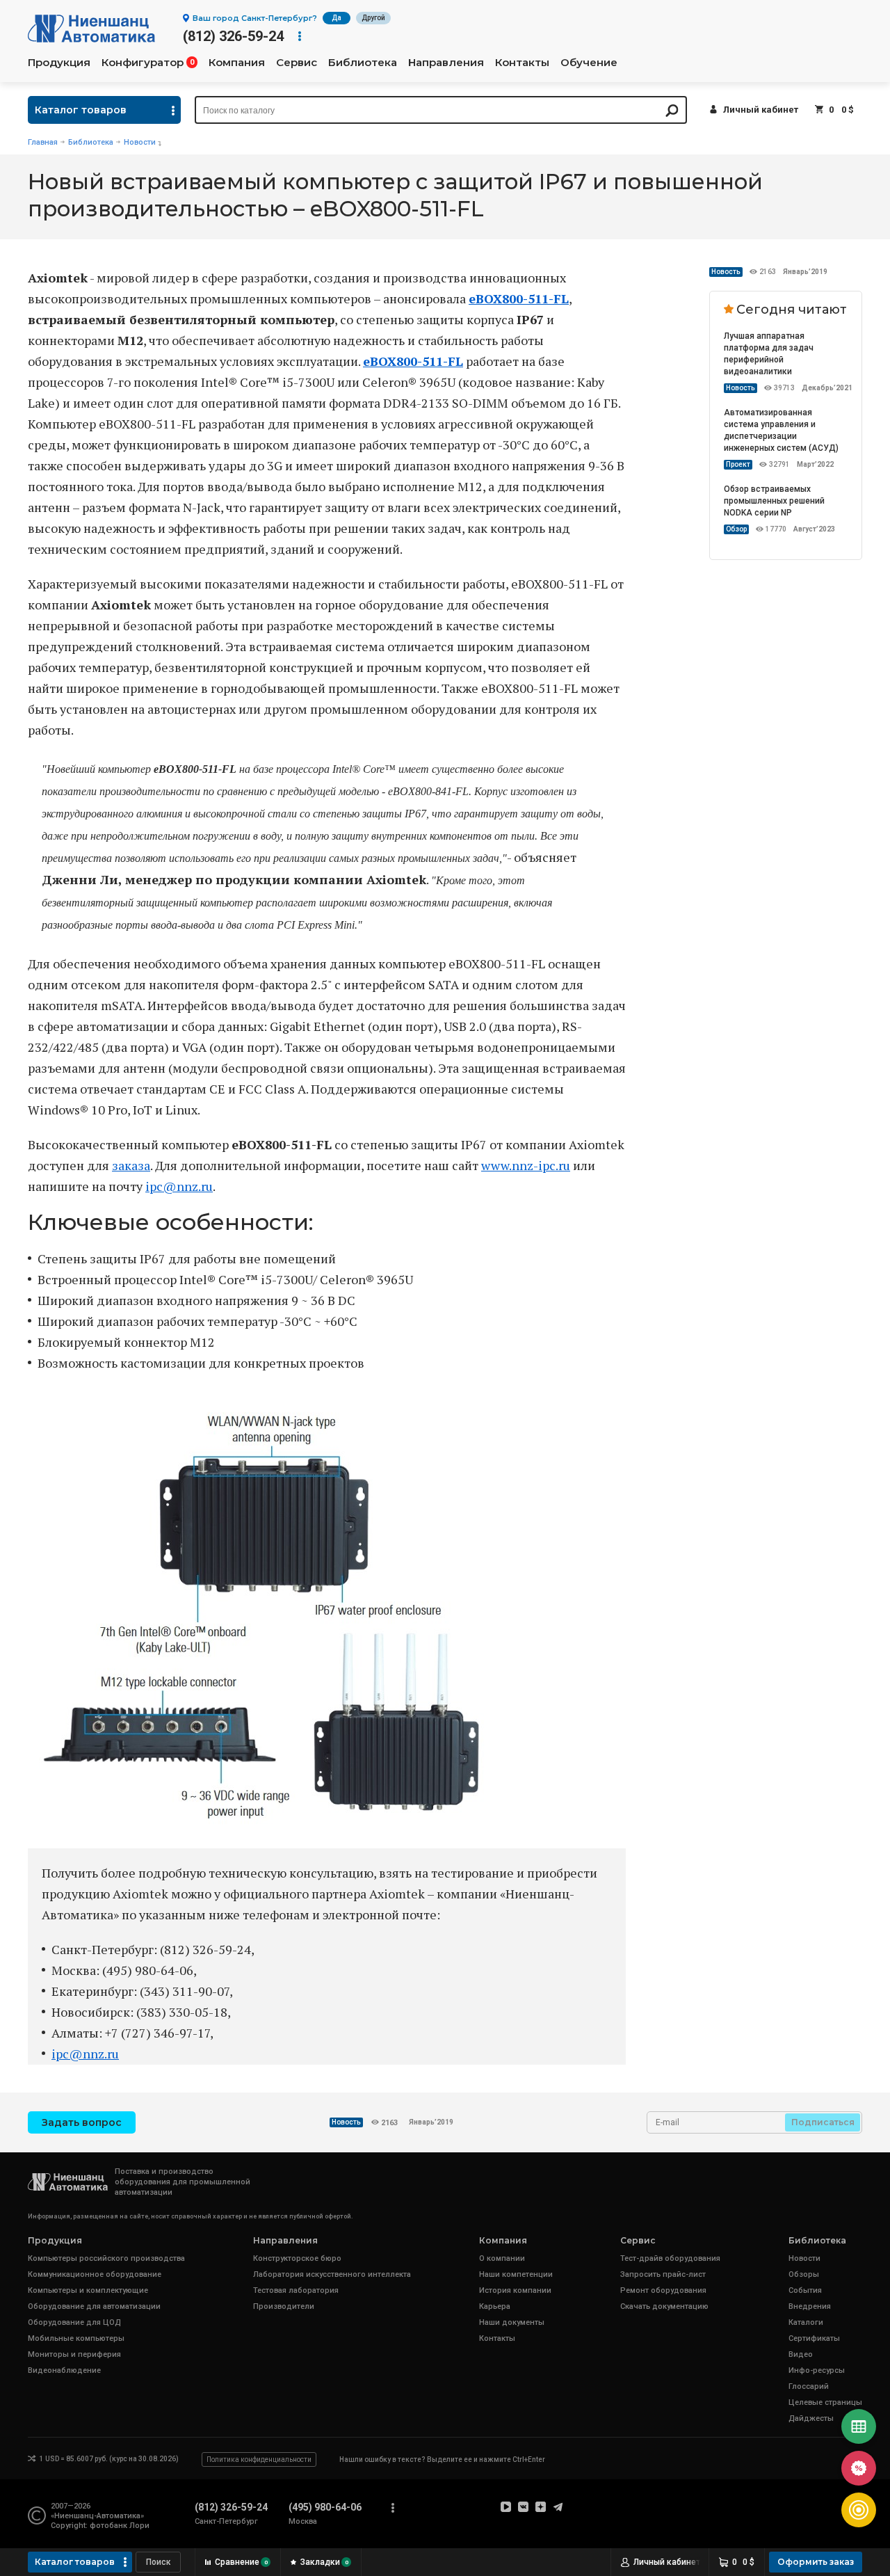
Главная (43, 142)
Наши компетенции (516, 2274)
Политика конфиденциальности (259, 2459)
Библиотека (363, 63)
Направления (446, 63)
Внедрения (810, 2306)
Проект (738, 464)
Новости (140, 142)
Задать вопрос (82, 2122)
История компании (515, 2290)
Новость (726, 272)
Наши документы (512, 2322)
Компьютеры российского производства (106, 2258)
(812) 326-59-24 (233, 36)
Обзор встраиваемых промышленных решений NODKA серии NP (774, 501)
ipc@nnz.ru (179, 1186)
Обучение (589, 63)
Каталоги (806, 2322)
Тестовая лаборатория (296, 2290)
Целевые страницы (825, 2402)
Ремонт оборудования (663, 2290)
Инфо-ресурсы (817, 2370)
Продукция (59, 63)
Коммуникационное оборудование (95, 2274)
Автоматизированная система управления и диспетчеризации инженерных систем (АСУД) (781, 430)
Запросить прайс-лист (663, 2274)
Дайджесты (811, 2418)
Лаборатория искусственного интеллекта (332, 2274)
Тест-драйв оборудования (670, 2258)
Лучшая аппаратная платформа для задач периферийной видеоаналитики (769, 354)
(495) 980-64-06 (325, 2507)
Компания (237, 63)
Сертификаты (814, 2338)
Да (337, 18)
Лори (139, 2526)
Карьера (495, 2306)
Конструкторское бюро (297, 2258)
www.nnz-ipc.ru (526, 1165)
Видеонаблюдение (64, 2370)
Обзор (736, 529)
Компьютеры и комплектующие (88, 2290)
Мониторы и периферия (74, 2354)
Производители (284, 2306)
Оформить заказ (816, 2562)
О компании (502, 2258)
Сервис (297, 63)
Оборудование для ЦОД (74, 2322)
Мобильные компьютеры (76, 2338)
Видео (801, 2354)
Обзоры (804, 2274)
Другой (373, 18)
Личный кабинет (761, 110)
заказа (131, 1165)
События (805, 2290)
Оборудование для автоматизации (94, 2306)
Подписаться (823, 2122)
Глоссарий (809, 2386)
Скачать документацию (664, 2306)
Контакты (522, 63)
